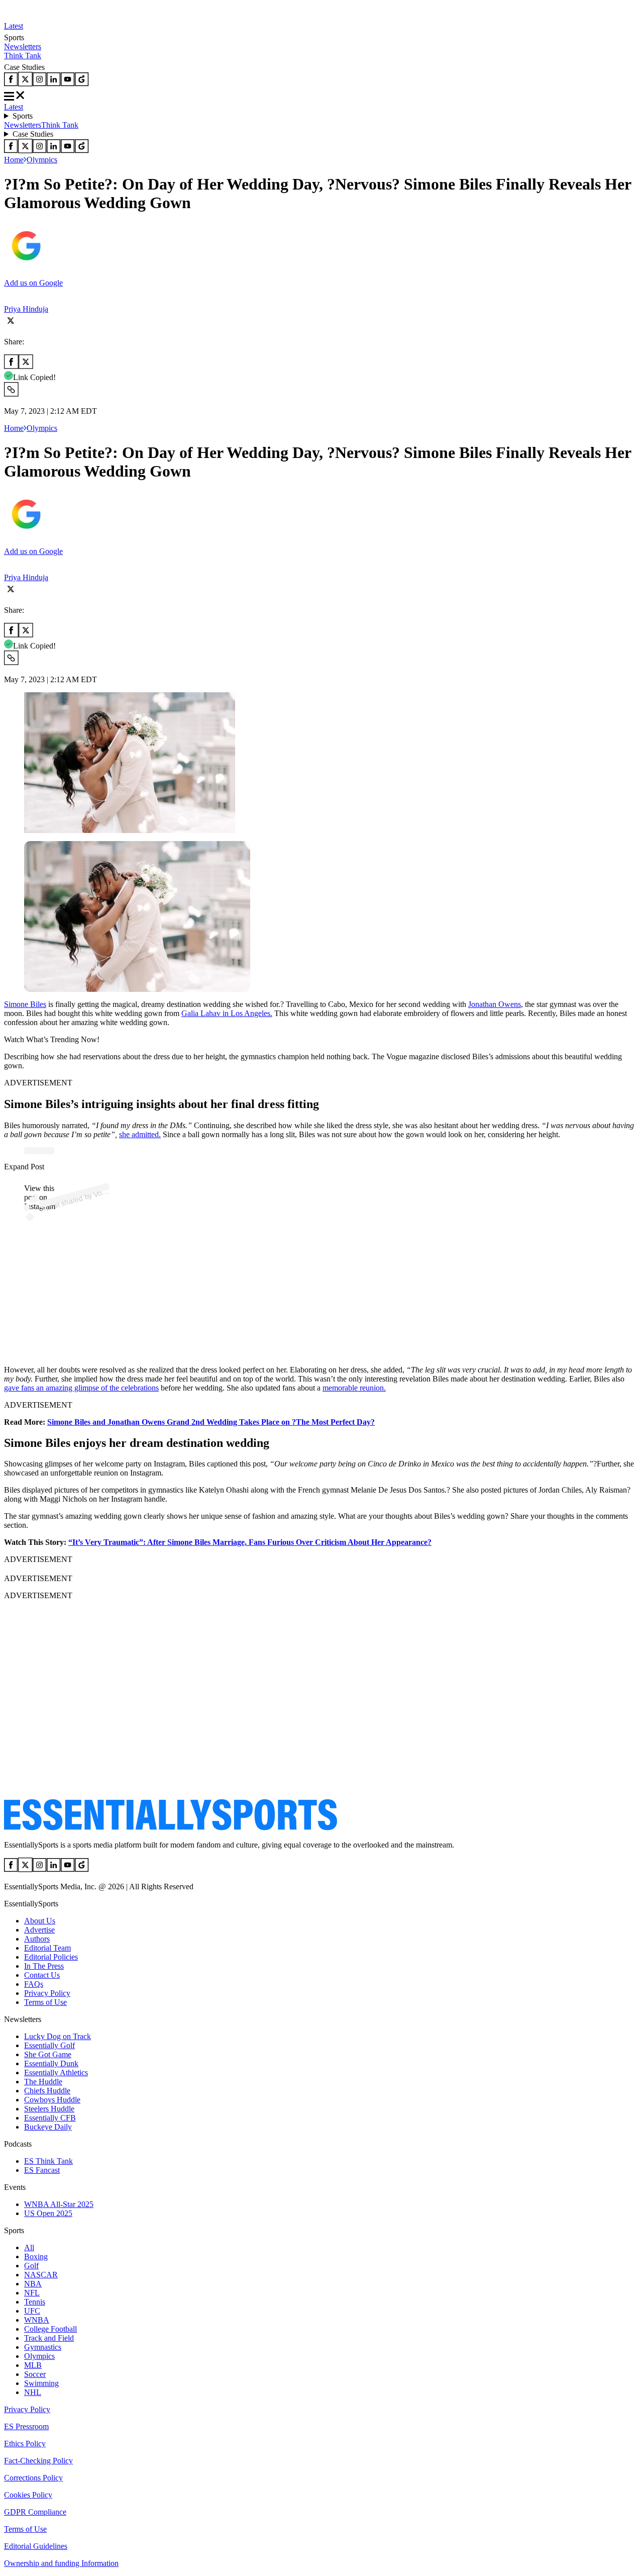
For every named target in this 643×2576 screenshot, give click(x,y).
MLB (33, 2365)
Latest (14, 26)
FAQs (34, 1984)
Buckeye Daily (48, 2127)
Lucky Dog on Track (58, 2036)
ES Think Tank (48, 2161)
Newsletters (23, 47)
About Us (40, 1921)
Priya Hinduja (26, 309)
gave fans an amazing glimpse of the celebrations (81, 1388)
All (29, 2247)
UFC (32, 2311)
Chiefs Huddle (47, 2091)
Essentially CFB (50, 2118)
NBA (33, 2284)
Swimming (41, 2383)
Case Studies (33, 134)
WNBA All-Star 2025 (59, 2204)
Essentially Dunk (51, 2063)
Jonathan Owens (495, 1004)
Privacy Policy (47, 1993)
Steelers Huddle (49, 2109)
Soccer (35, 2374)
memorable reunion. (354, 1388)
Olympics (42, 160)
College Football (50, 2329)
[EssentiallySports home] (171, 1828)
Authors (37, 1939)
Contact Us (42, 1975)
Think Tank (23, 56)
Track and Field (49, 2338)
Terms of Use (45, 2002)
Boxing (36, 2257)
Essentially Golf (49, 2045)
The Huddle (43, 2082)
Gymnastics (43, 2347)
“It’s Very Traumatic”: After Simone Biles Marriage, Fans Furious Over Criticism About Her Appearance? (250, 1542)
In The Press (44, 1966)
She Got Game (48, 2054)
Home (14, 160)
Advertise (39, 1930)
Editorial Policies (51, 1957)
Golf (31, 2266)
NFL (32, 2293)
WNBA (37, 2320)
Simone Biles (25, 1004)
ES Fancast (42, 2170)
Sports (23, 116)
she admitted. (140, 1134)
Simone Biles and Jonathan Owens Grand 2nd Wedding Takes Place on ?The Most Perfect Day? (211, 1422)
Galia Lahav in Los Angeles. (227, 1013)
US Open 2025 (48, 2213)
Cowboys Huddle (52, 2100)
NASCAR (41, 2275)
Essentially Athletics (56, 2073)
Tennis (35, 2302)
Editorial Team (47, 1948)
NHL (33, 2392)
